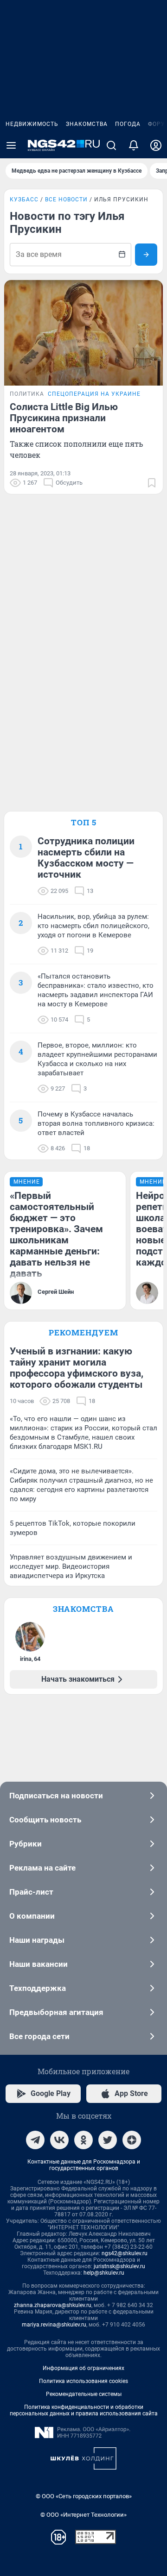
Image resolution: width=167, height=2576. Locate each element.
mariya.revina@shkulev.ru (54, 2325)
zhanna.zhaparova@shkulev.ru (53, 2305)
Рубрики (26, 1844)
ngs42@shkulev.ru (125, 2253)
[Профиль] (156, 145)
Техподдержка (38, 1988)
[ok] (83, 2140)
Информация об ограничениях (83, 2368)
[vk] (59, 2140)
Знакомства (87, 124)
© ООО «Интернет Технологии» (83, 2515)
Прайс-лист (31, 1892)
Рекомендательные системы (84, 2394)
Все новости (66, 200)
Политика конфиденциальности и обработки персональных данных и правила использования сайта (84, 2410)
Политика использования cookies (83, 2381)
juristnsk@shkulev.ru (119, 2266)
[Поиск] (111, 145)
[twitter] (108, 2140)
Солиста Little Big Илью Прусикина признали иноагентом (64, 418)
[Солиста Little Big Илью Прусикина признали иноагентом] (83, 333)
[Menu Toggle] (11, 145)
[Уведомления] (134, 145)
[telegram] (35, 2140)
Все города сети (39, 2036)
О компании (32, 1916)
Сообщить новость (45, 1820)
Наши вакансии (39, 1964)
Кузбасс (24, 200)
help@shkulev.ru (104, 2273)
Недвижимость (32, 124)
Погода (128, 124)
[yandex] (132, 2140)
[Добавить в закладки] (152, 483)
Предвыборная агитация (56, 2012)
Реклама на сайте (42, 1868)
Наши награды (37, 1940)
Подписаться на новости (56, 1796)
